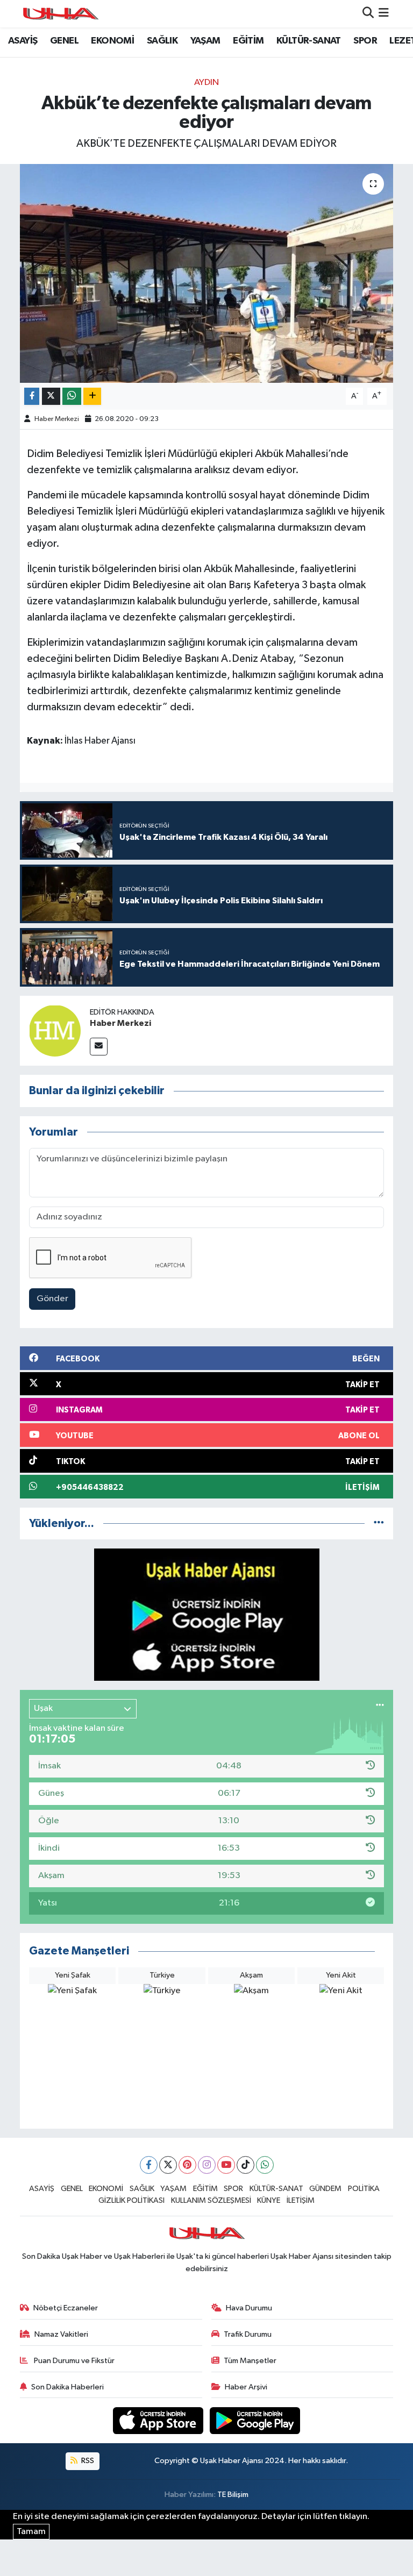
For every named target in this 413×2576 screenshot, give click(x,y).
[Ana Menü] (384, 14)
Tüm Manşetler (250, 2361)
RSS (87, 2461)
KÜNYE (269, 2200)
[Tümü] (379, 1524)
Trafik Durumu (248, 2334)
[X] (168, 2165)
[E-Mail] (99, 1047)
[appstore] (159, 2420)
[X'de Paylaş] (51, 397)
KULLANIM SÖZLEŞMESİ (211, 2200)
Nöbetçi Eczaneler (66, 2308)
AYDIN (206, 83)
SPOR (365, 41)
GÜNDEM (325, 2189)
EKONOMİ (112, 41)
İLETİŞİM (301, 2200)
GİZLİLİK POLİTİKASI (131, 2200)
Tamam (31, 2532)
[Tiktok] (245, 2165)
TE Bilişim (233, 2495)
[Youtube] (226, 2165)
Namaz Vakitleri (61, 2334)
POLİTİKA (364, 2189)
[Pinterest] (187, 2165)
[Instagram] (207, 2165)
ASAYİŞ (23, 41)
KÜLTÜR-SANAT (309, 41)
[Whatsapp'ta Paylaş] (72, 397)
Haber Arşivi (246, 2387)
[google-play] (255, 2420)
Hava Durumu (249, 2308)
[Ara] (368, 14)
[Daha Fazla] (92, 397)
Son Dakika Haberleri (67, 2387)
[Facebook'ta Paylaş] (32, 397)
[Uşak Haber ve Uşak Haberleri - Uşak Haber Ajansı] (60, 14)
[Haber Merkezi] (55, 1030)
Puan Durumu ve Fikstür (73, 2361)
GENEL (64, 41)
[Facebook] (149, 2165)
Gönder (52, 1299)
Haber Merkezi (57, 419)
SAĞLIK (162, 41)
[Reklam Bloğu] (207, 1614)
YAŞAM (205, 41)
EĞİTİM (248, 41)
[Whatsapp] (265, 2165)
